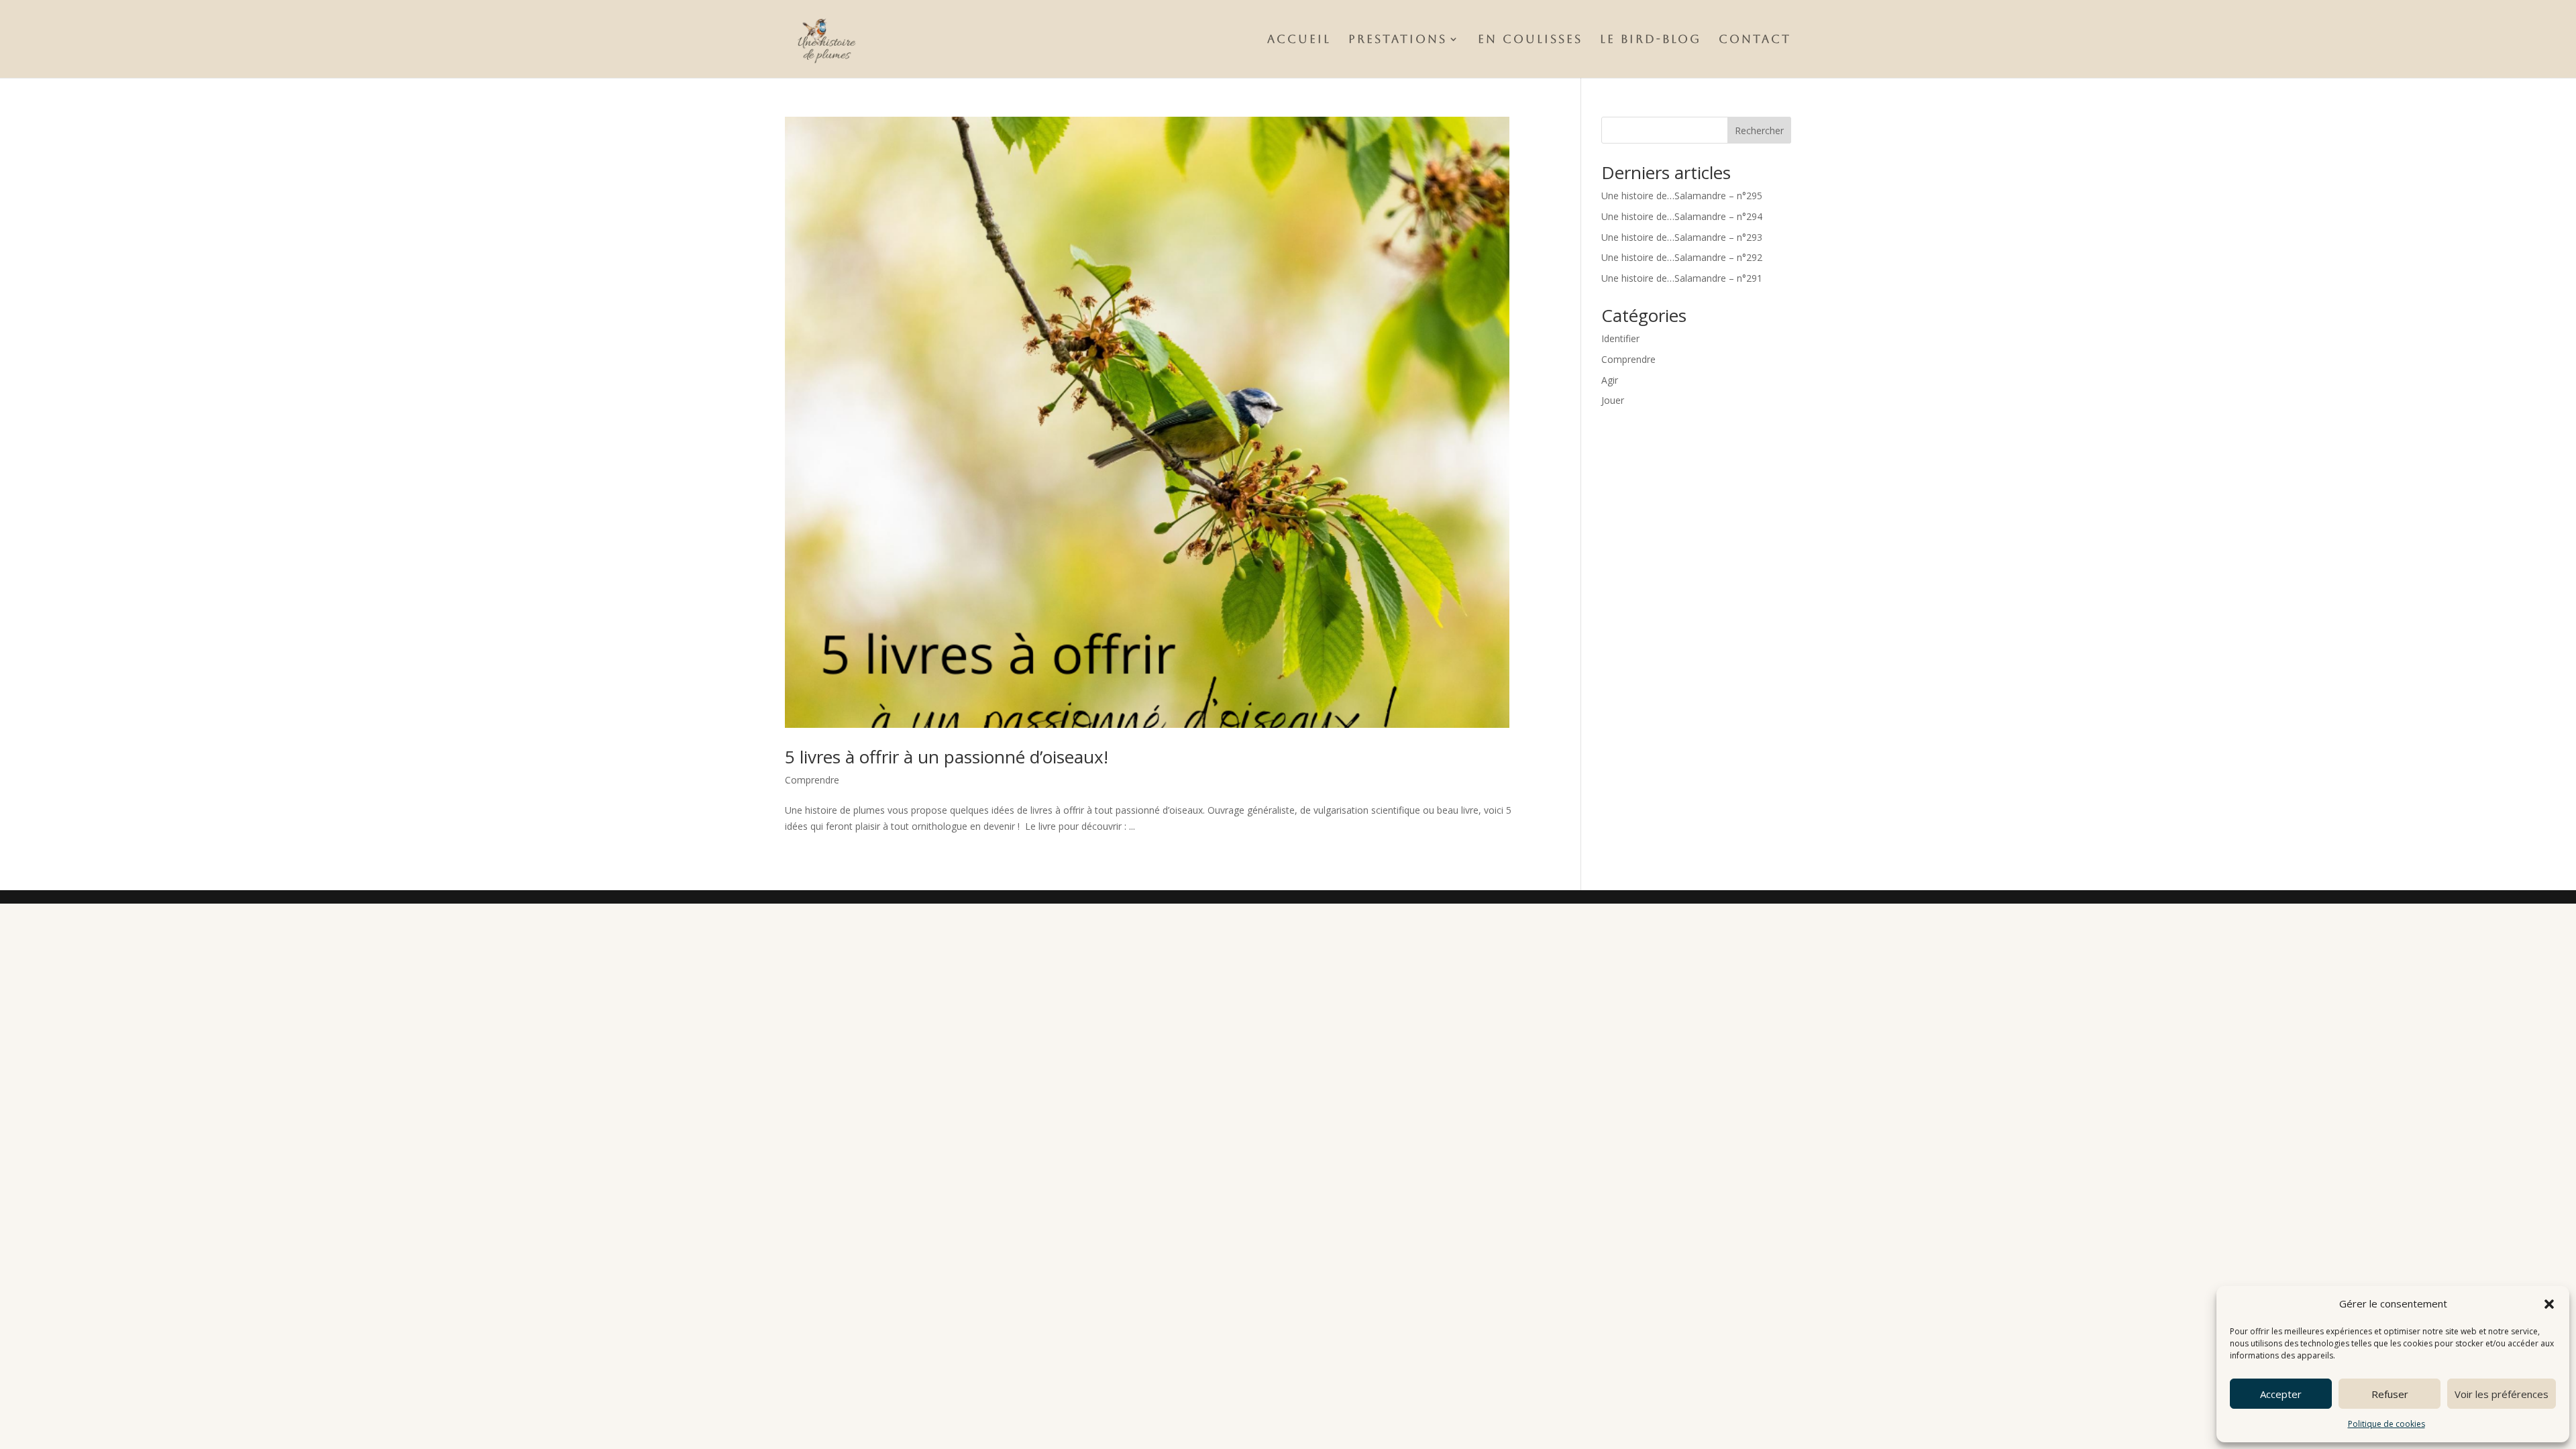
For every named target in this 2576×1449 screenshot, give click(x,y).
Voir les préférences (2502, 1394)
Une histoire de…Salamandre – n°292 (1682, 257)
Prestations (1398, 40)
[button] (2549, 1304)
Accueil (1299, 40)
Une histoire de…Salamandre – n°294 (1682, 216)
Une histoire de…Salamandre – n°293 (1682, 237)
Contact (1755, 40)
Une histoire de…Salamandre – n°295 (1682, 196)
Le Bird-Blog (1651, 40)
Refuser (2390, 1394)
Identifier (1620, 338)
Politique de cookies (2386, 1424)
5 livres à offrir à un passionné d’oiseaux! (947, 757)
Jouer (1613, 400)
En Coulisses (1530, 40)
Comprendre (812, 780)
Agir (1610, 380)
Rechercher (1759, 130)
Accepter (2281, 1394)
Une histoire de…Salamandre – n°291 (1682, 278)
